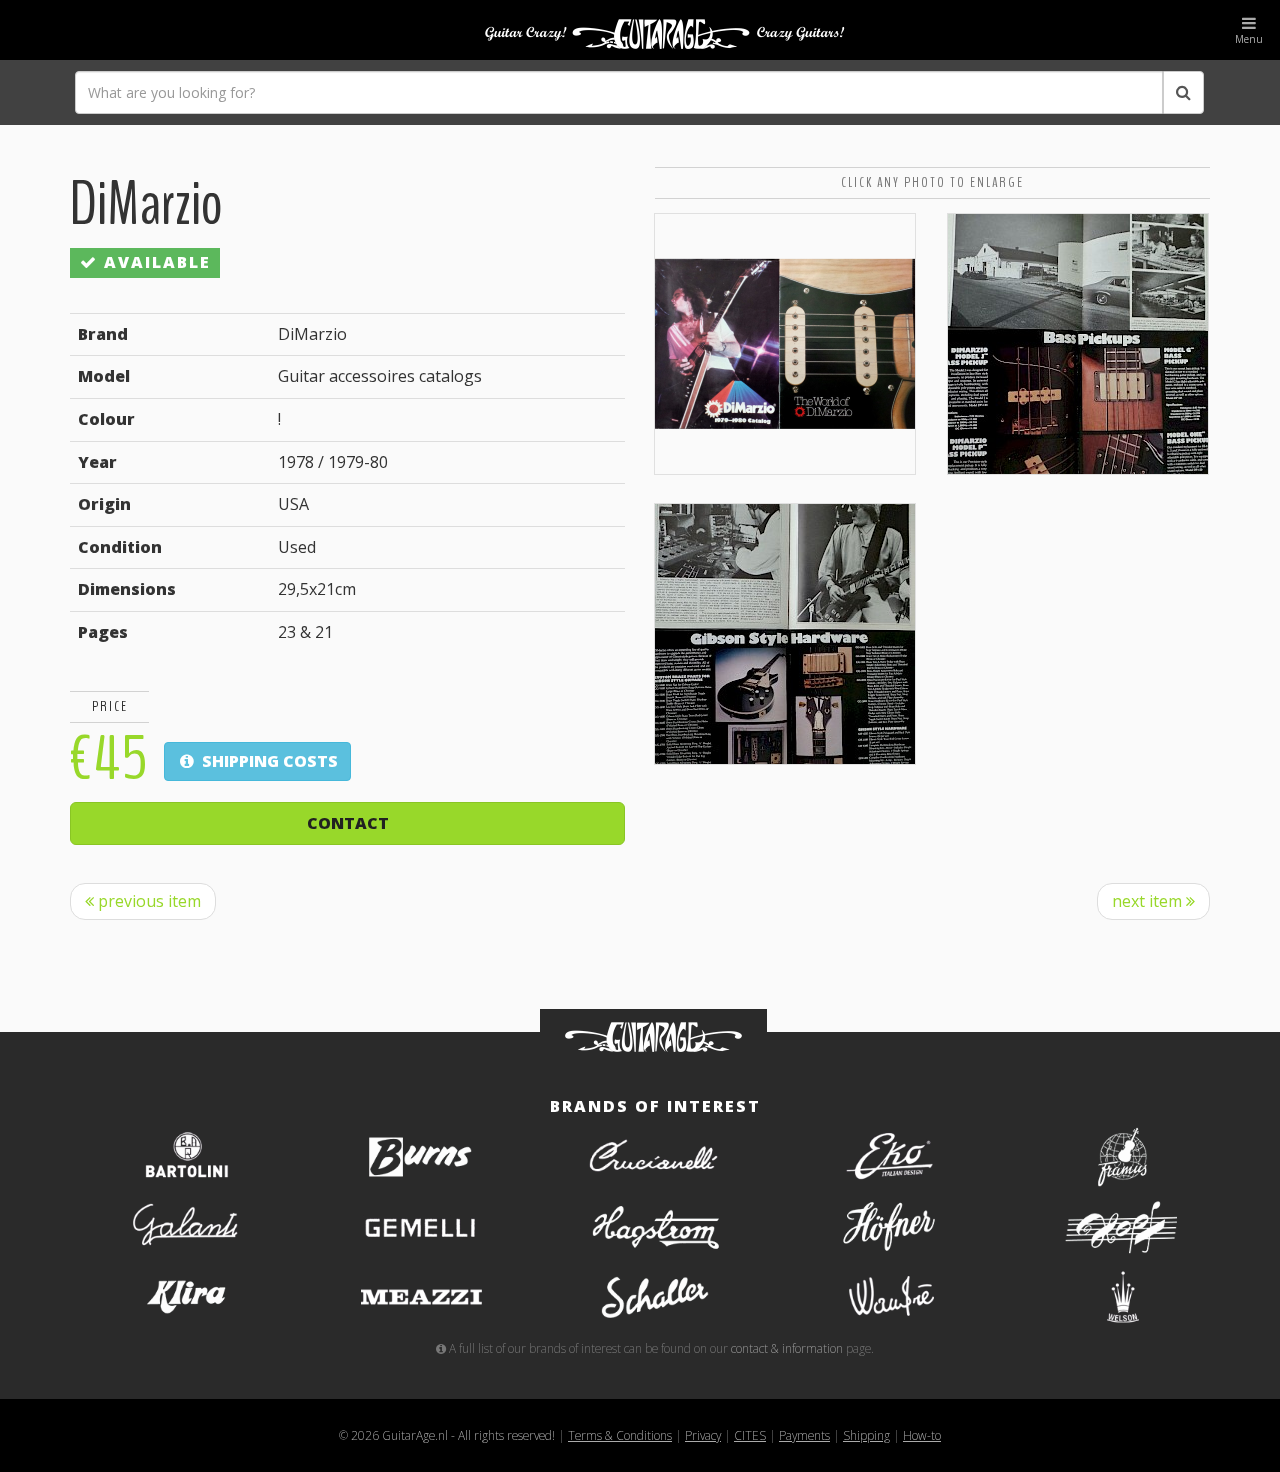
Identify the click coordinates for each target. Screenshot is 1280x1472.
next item (1149, 901)
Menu (1249, 39)
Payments (804, 1435)
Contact (348, 823)
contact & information (787, 1348)
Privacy (703, 1435)
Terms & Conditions (620, 1435)
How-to (922, 1435)
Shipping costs (268, 761)
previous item (147, 901)
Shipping (866, 1435)
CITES (750, 1435)
